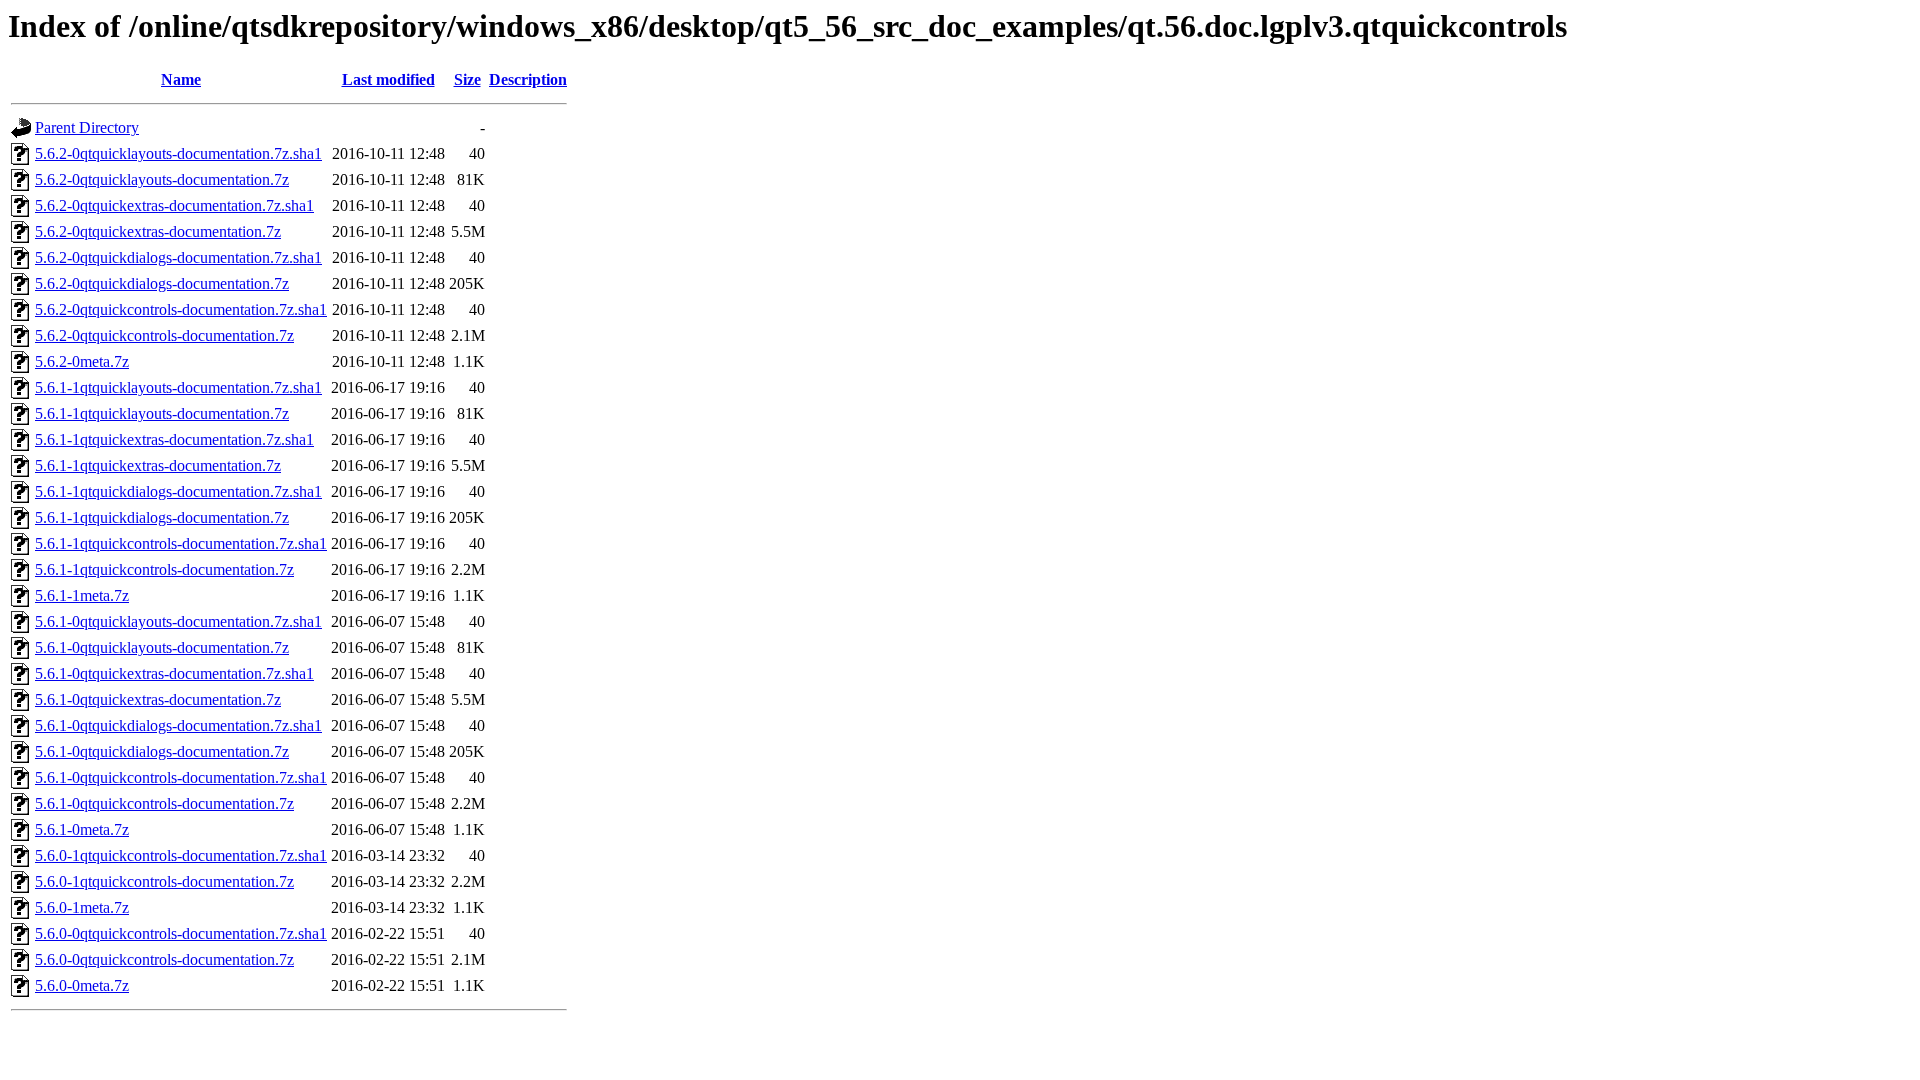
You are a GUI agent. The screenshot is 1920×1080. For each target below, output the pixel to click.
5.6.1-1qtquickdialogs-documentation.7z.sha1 (178, 491)
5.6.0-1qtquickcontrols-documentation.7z (164, 881)
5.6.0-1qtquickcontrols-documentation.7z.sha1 (181, 855)
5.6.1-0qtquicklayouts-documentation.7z (162, 647)
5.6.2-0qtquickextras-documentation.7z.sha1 (174, 205)
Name (181, 79)
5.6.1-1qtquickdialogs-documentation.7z (162, 517)
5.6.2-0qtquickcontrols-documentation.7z (164, 335)
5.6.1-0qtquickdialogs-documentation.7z (162, 751)
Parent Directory (87, 127)
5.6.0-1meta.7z (82, 907)
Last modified (388, 79)
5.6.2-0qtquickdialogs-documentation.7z (162, 283)
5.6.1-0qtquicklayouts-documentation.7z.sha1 (178, 621)
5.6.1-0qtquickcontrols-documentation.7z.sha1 (181, 777)
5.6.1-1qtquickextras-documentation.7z (158, 465)
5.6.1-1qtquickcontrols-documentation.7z (164, 569)
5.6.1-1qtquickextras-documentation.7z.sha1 (174, 439)
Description (528, 79)
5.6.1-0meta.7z (82, 829)
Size (467, 79)
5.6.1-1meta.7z (82, 595)
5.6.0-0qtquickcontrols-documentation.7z (164, 959)
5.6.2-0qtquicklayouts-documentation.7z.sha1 (178, 153)
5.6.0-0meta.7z (82, 985)
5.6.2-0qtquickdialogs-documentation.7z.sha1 (178, 257)
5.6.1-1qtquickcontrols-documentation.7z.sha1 (181, 543)
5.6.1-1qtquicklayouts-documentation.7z (162, 413)
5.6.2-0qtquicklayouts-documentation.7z (162, 179)
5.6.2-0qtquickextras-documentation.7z (158, 231)
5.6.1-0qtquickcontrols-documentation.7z (164, 803)
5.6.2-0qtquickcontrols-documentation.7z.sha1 (181, 309)
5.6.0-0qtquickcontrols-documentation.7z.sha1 (181, 933)
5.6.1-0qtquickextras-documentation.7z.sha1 (174, 673)
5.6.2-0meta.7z (82, 361)
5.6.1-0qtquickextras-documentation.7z (158, 699)
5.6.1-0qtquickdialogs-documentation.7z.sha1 (178, 725)
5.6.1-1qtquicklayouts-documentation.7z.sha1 (178, 387)
